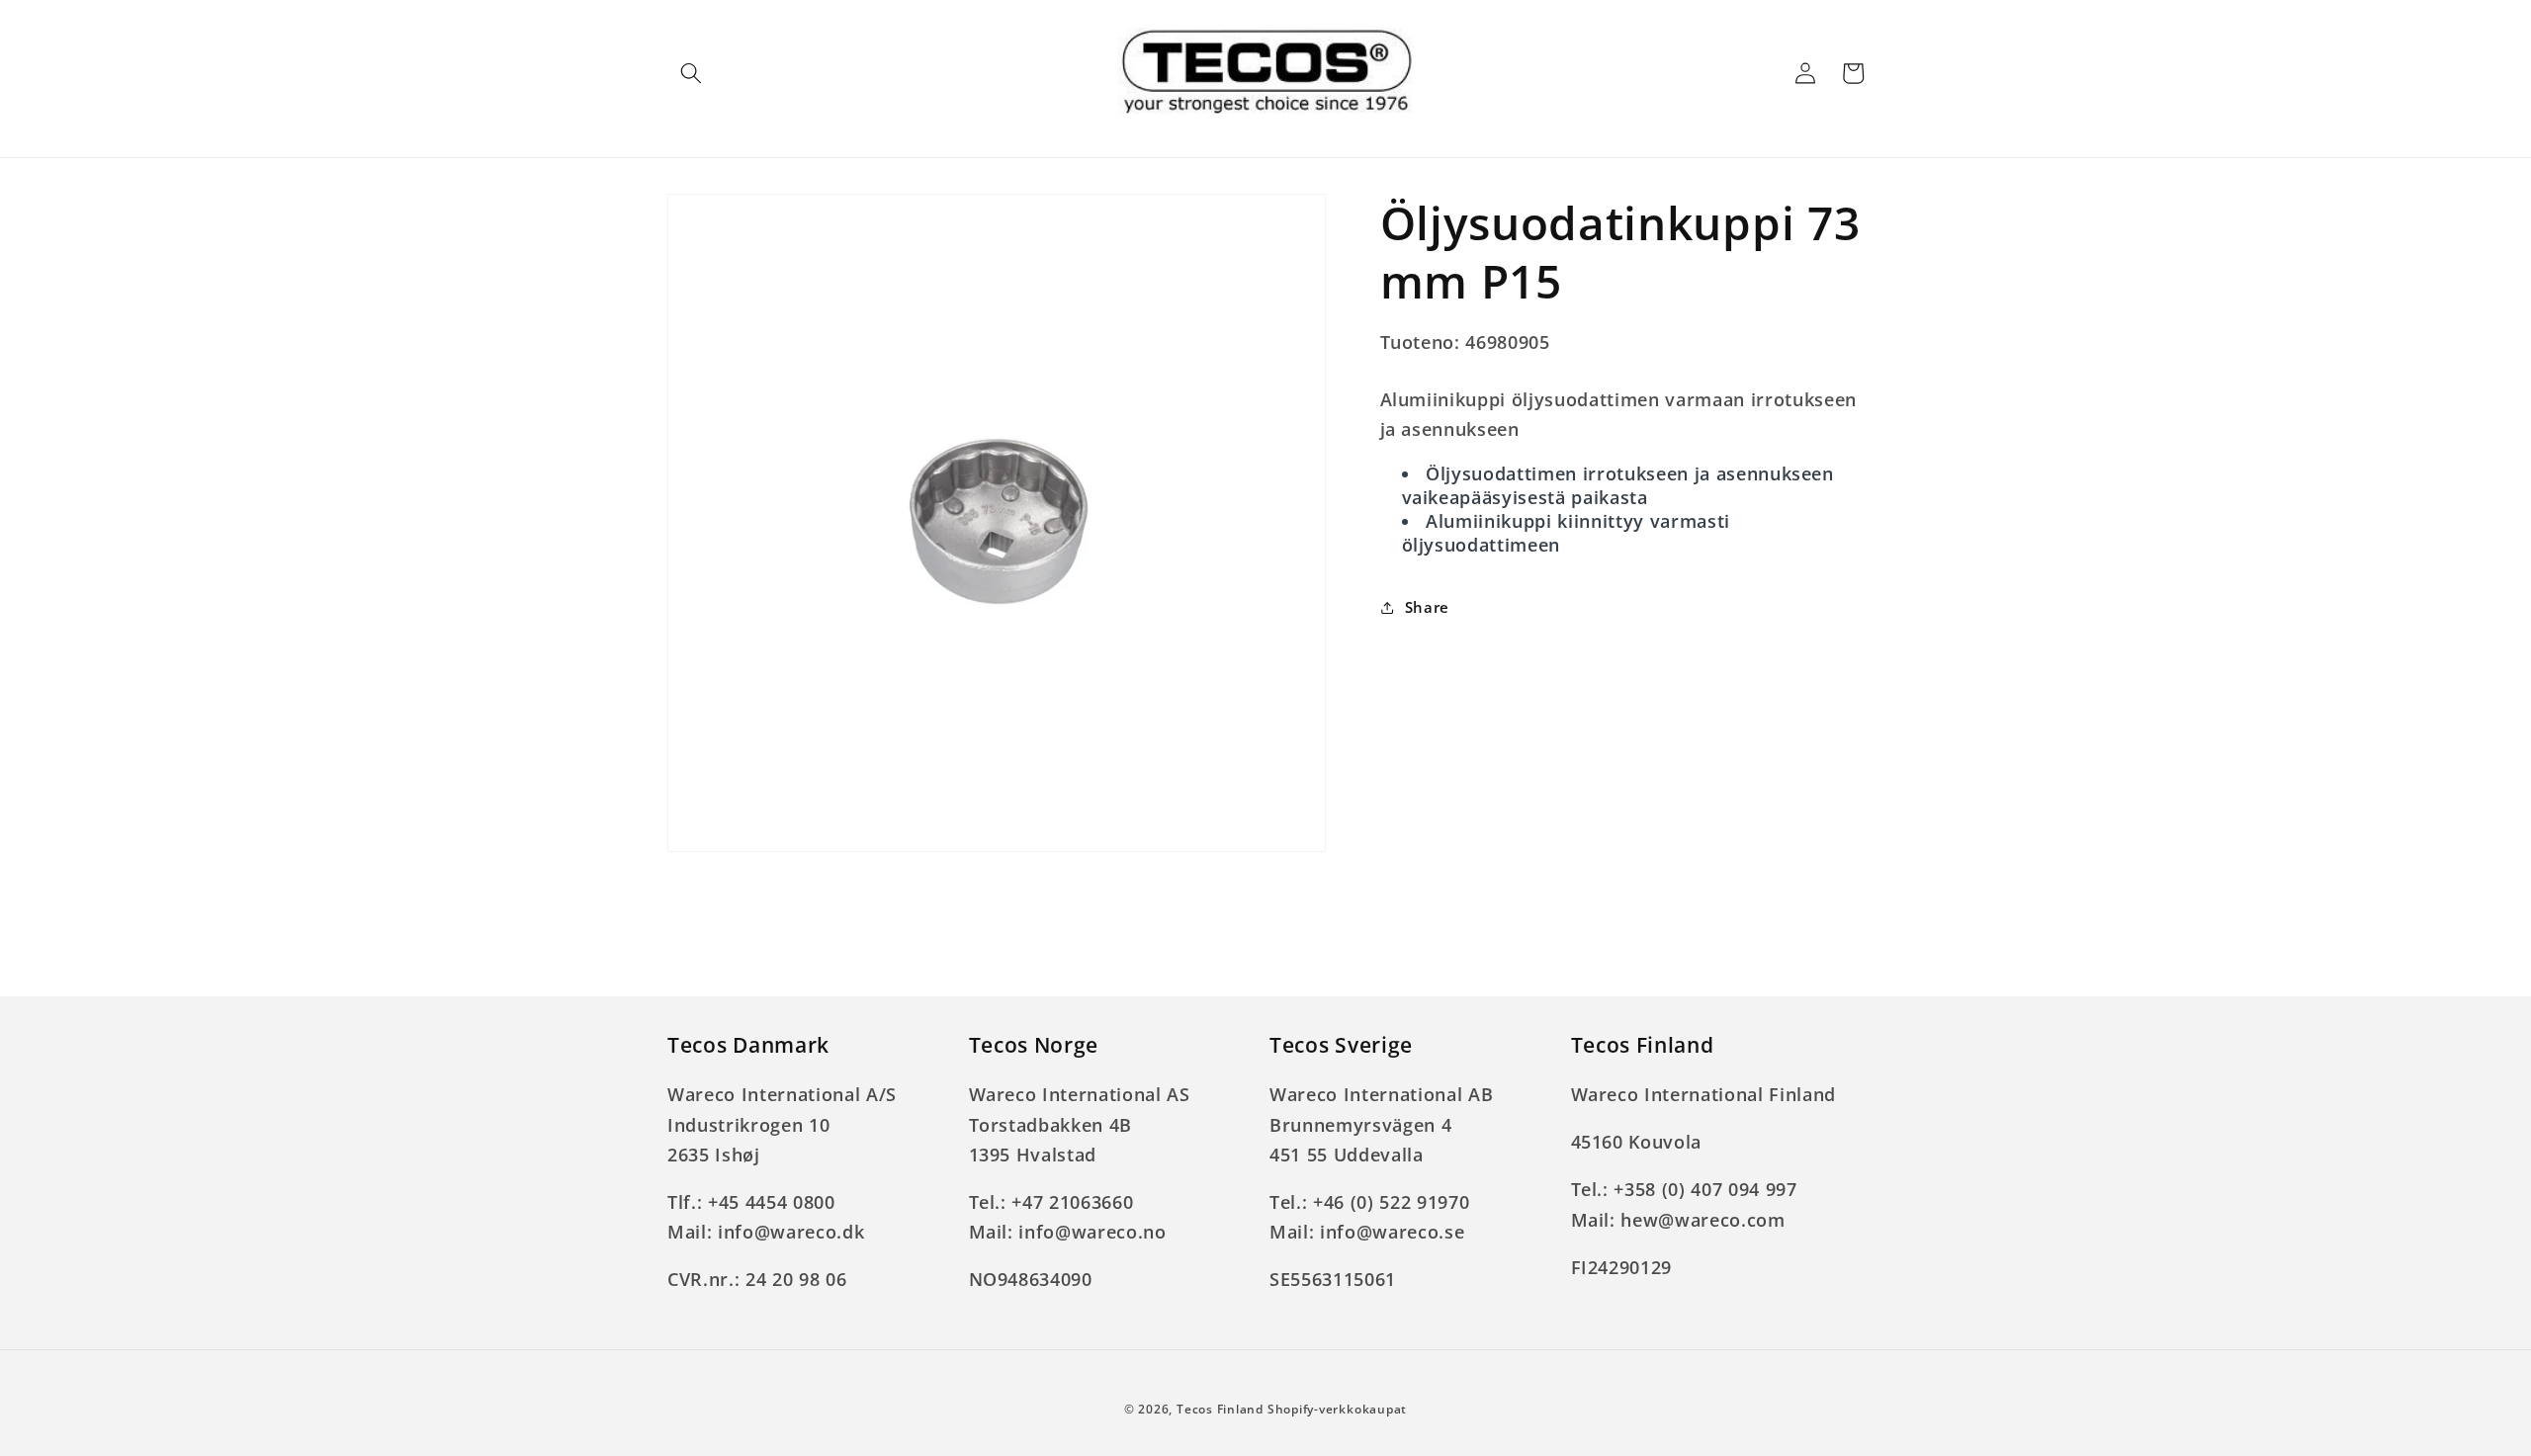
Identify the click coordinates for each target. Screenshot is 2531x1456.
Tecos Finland (1220, 1409)
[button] (691, 73)
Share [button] (1427, 607)
